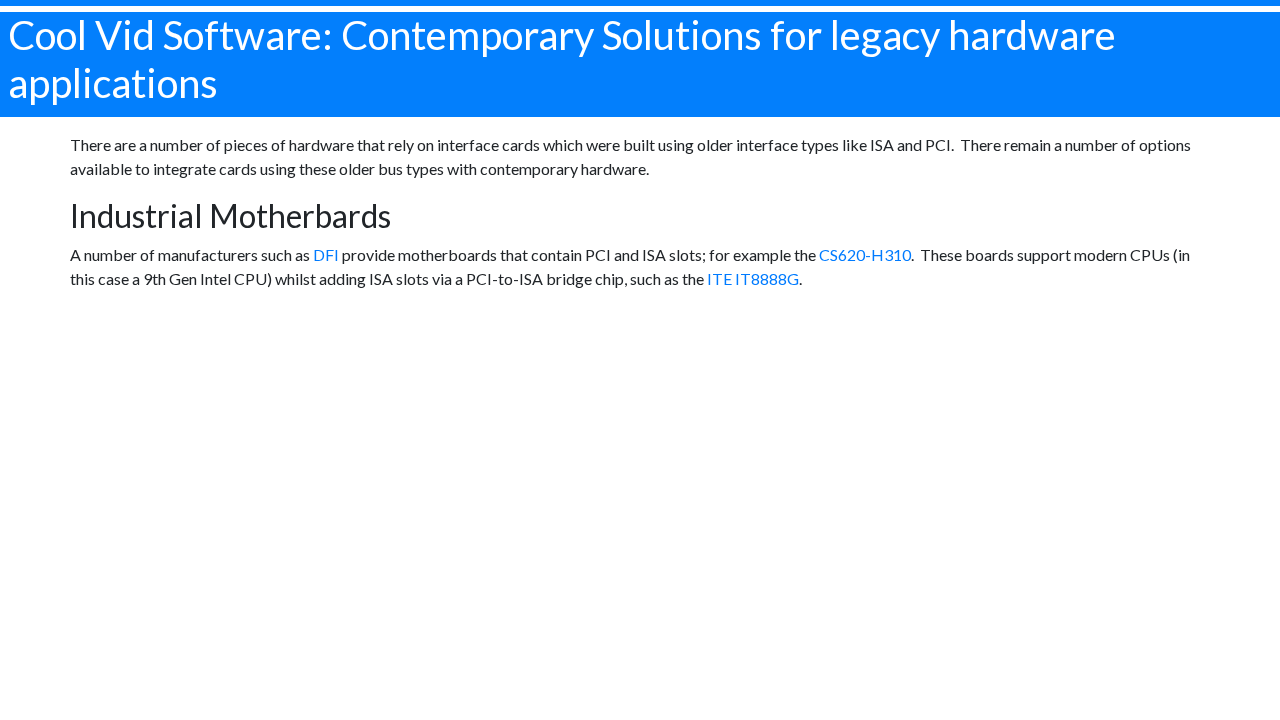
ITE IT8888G (753, 278)
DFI (326, 254)
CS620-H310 (865, 254)
